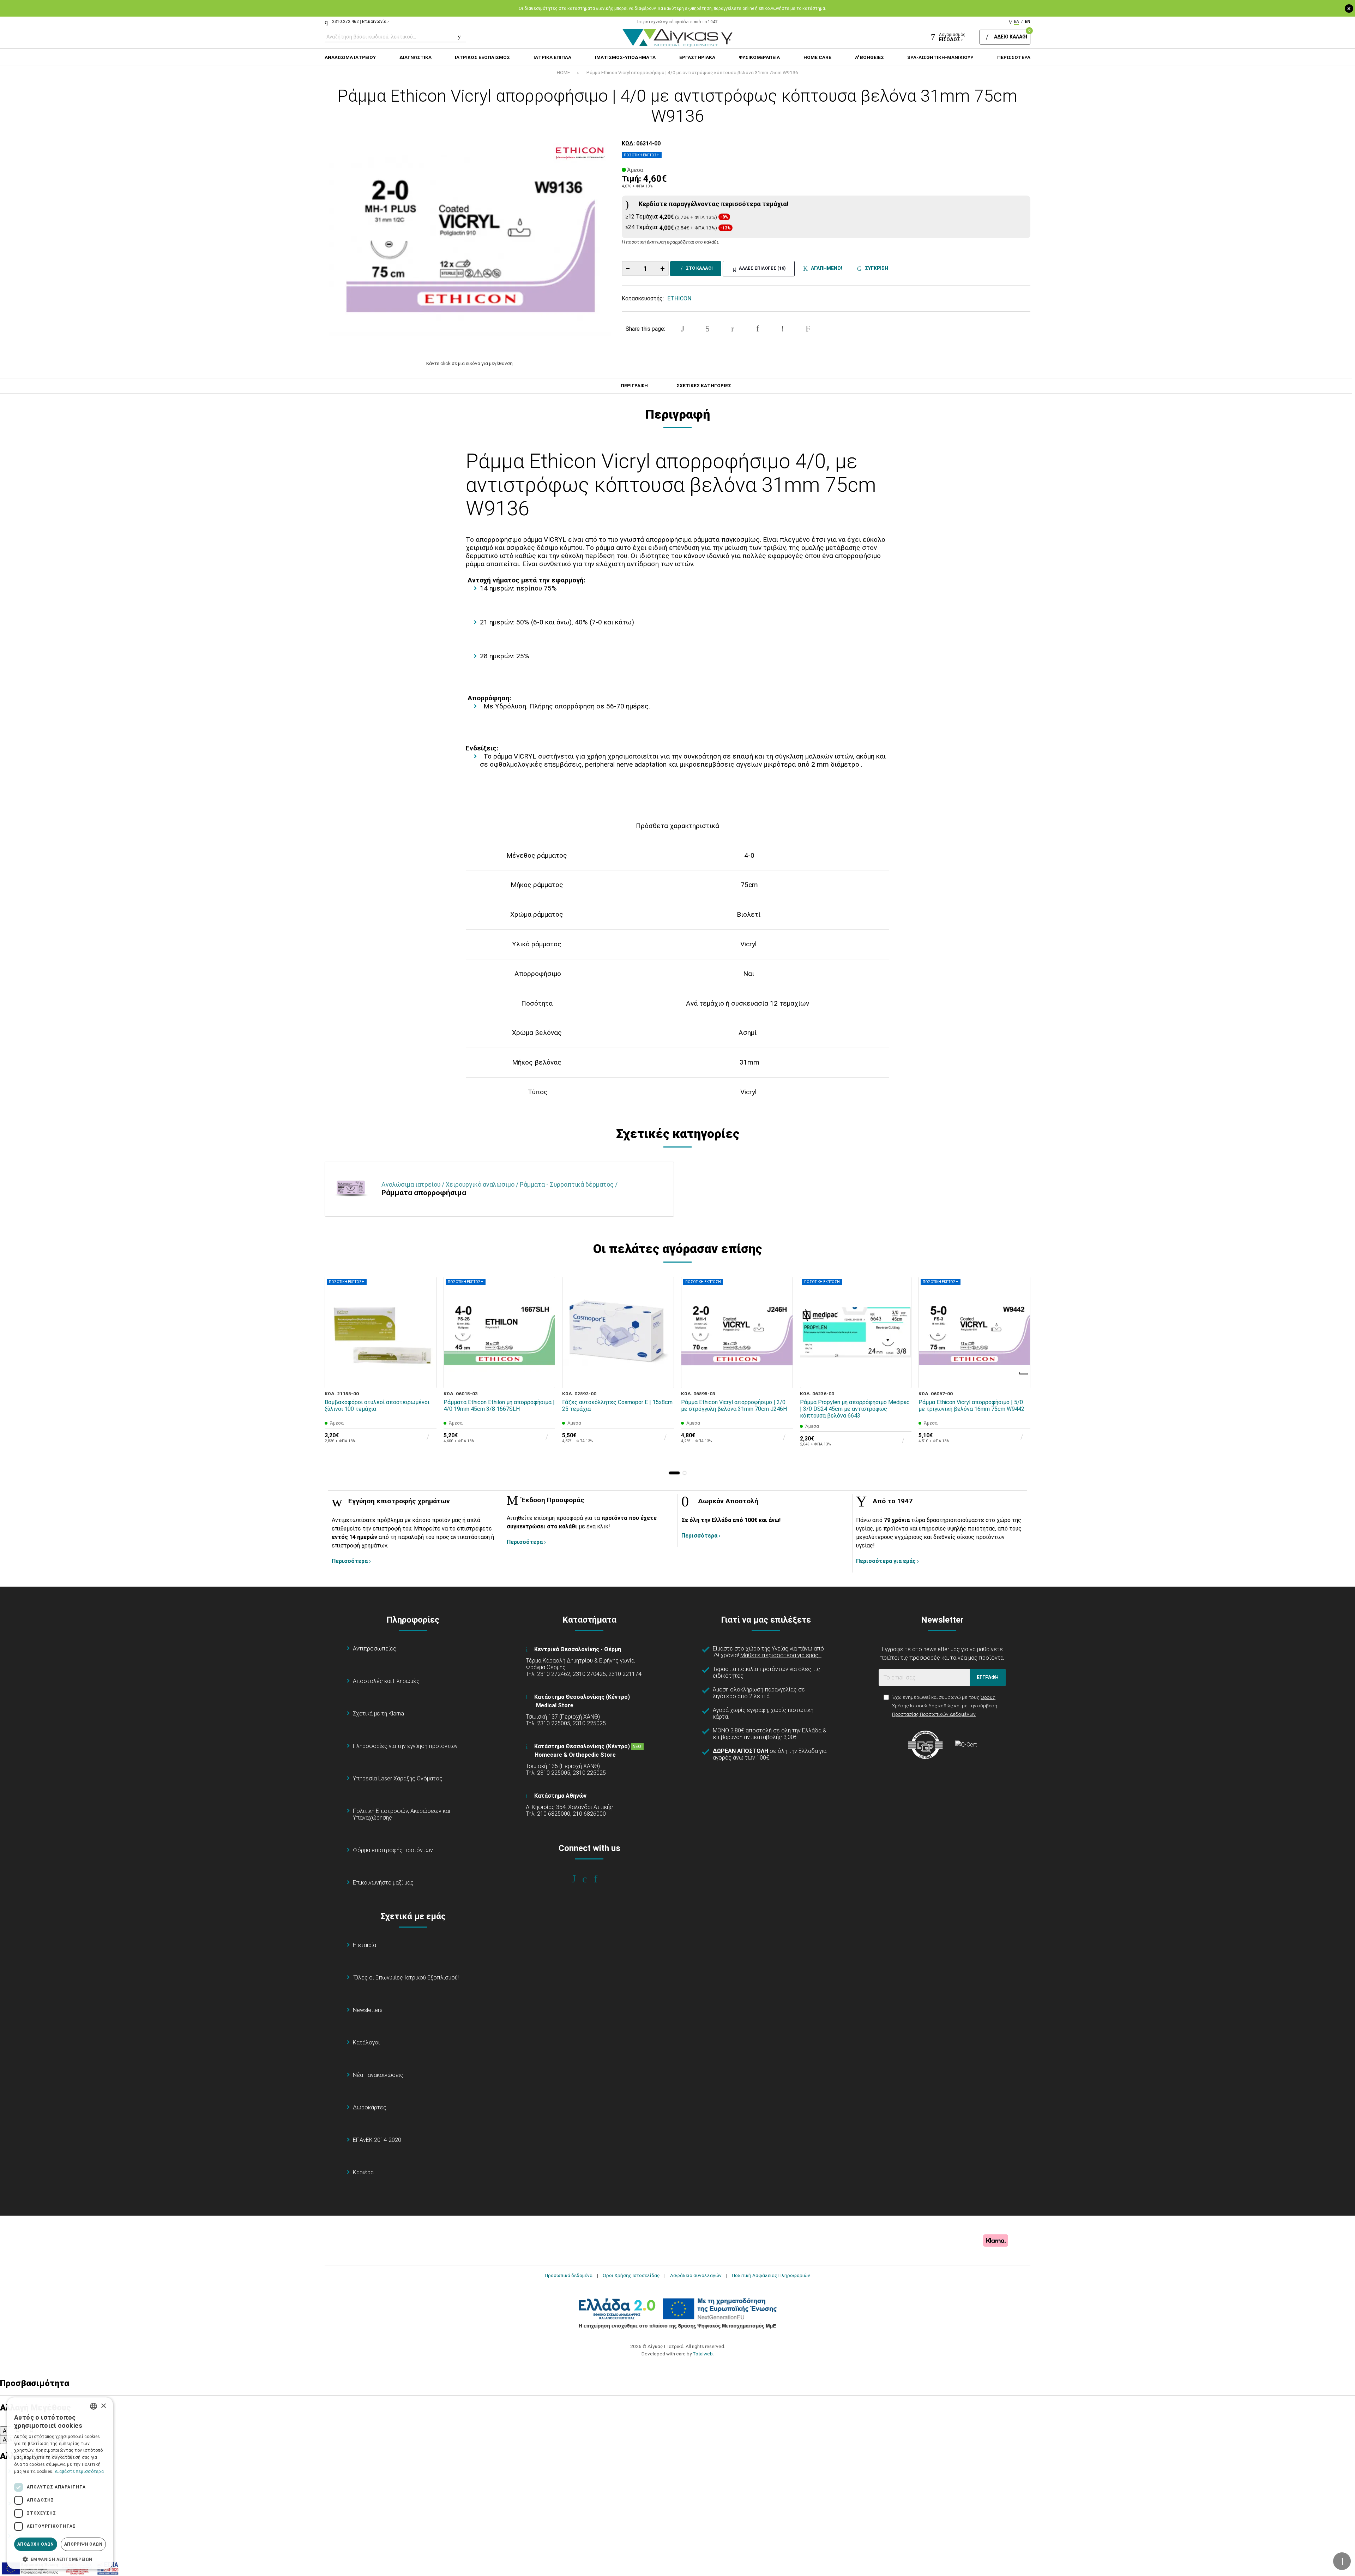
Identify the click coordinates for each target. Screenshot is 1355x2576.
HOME (563, 72)
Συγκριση (875, 268)
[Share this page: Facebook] (682, 329)
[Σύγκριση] (426, 1378)
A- (6, 2431)
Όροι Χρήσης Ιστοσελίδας (631, 2275)
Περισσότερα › (351, 1561)
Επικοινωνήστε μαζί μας (383, 1883)
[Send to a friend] (808, 329)
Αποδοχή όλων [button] (36, 2544)
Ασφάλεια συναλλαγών (696, 2275)
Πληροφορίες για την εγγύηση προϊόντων (405, 1746)
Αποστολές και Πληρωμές (386, 1681)
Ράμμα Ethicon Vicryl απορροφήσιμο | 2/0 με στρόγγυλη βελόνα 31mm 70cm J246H (734, 1406)
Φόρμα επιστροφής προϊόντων (393, 1850)
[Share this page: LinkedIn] (758, 329)
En (1028, 22)
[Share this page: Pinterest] (733, 329)
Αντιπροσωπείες (375, 1649)
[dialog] (60, 2483)
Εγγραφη (988, 1677)
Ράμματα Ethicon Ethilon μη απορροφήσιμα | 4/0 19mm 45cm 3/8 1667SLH (499, 1406)
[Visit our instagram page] (589, 1879)
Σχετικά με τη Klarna (378, 1714)
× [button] (103, 2406)
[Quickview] (426, 1346)
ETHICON (679, 298)
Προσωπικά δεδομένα (569, 2275)
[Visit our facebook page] (579, 1879)
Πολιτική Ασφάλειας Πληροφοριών (771, 2275)
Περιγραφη (634, 386)
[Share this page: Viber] (783, 329)
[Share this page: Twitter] (707, 329)
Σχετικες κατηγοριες (704, 386)
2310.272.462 (345, 22)
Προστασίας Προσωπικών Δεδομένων (934, 1714)
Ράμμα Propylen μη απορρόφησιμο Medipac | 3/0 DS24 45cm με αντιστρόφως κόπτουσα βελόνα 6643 (855, 1409)
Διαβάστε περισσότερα (79, 2472)
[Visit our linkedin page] (600, 1879)
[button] (674, 1473)
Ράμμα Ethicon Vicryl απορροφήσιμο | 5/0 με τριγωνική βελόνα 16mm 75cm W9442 (971, 1406)
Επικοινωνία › (375, 22)
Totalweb (703, 2354)
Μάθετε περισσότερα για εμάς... (781, 1655)
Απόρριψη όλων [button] (83, 2544)
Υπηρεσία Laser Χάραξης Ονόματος (398, 1778)
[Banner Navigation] (1024, 1373)
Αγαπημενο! (826, 268)
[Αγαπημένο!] (426, 1362)
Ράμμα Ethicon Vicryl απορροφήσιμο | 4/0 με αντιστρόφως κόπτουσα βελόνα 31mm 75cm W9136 (692, 72)
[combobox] (94, 2406)
